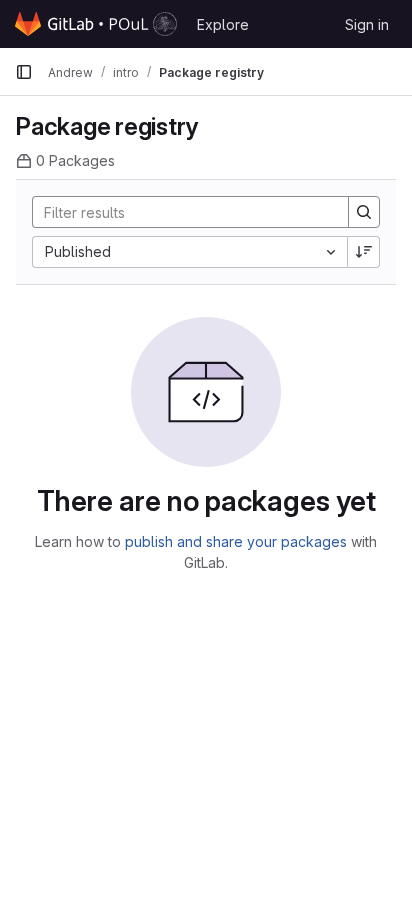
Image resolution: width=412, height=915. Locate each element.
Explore (223, 24)
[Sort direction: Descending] (364, 252)
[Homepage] (96, 24)
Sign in (367, 24)
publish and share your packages (236, 541)
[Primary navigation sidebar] (24, 72)
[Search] (364, 212)
